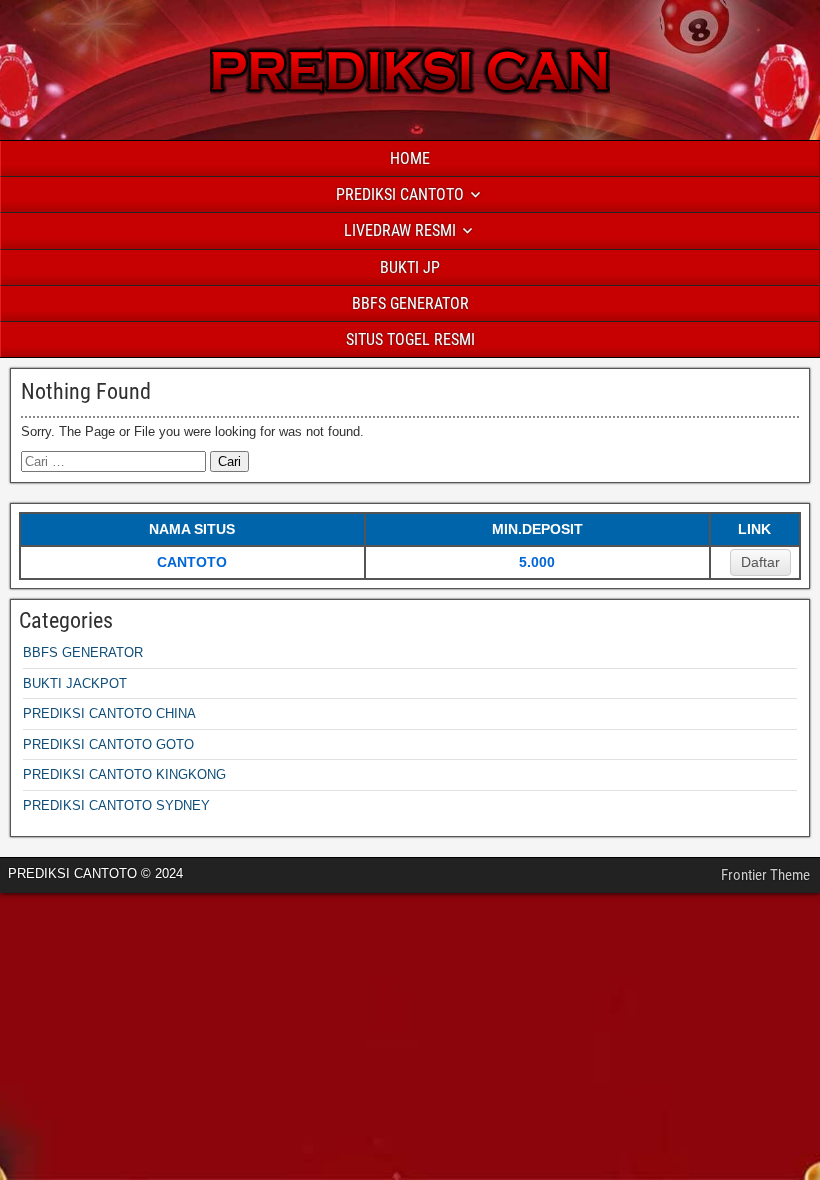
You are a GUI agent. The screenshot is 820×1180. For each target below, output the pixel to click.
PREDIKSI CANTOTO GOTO (108, 744)
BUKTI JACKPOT (75, 683)
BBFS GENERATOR (410, 303)
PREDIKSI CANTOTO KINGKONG (124, 774)
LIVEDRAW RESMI (400, 230)
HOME (410, 158)
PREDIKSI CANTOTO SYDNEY (116, 805)
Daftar (760, 562)
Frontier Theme (765, 875)
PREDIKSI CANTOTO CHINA (109, 713)
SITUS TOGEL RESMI (410, 339)
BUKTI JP (410, 267)
